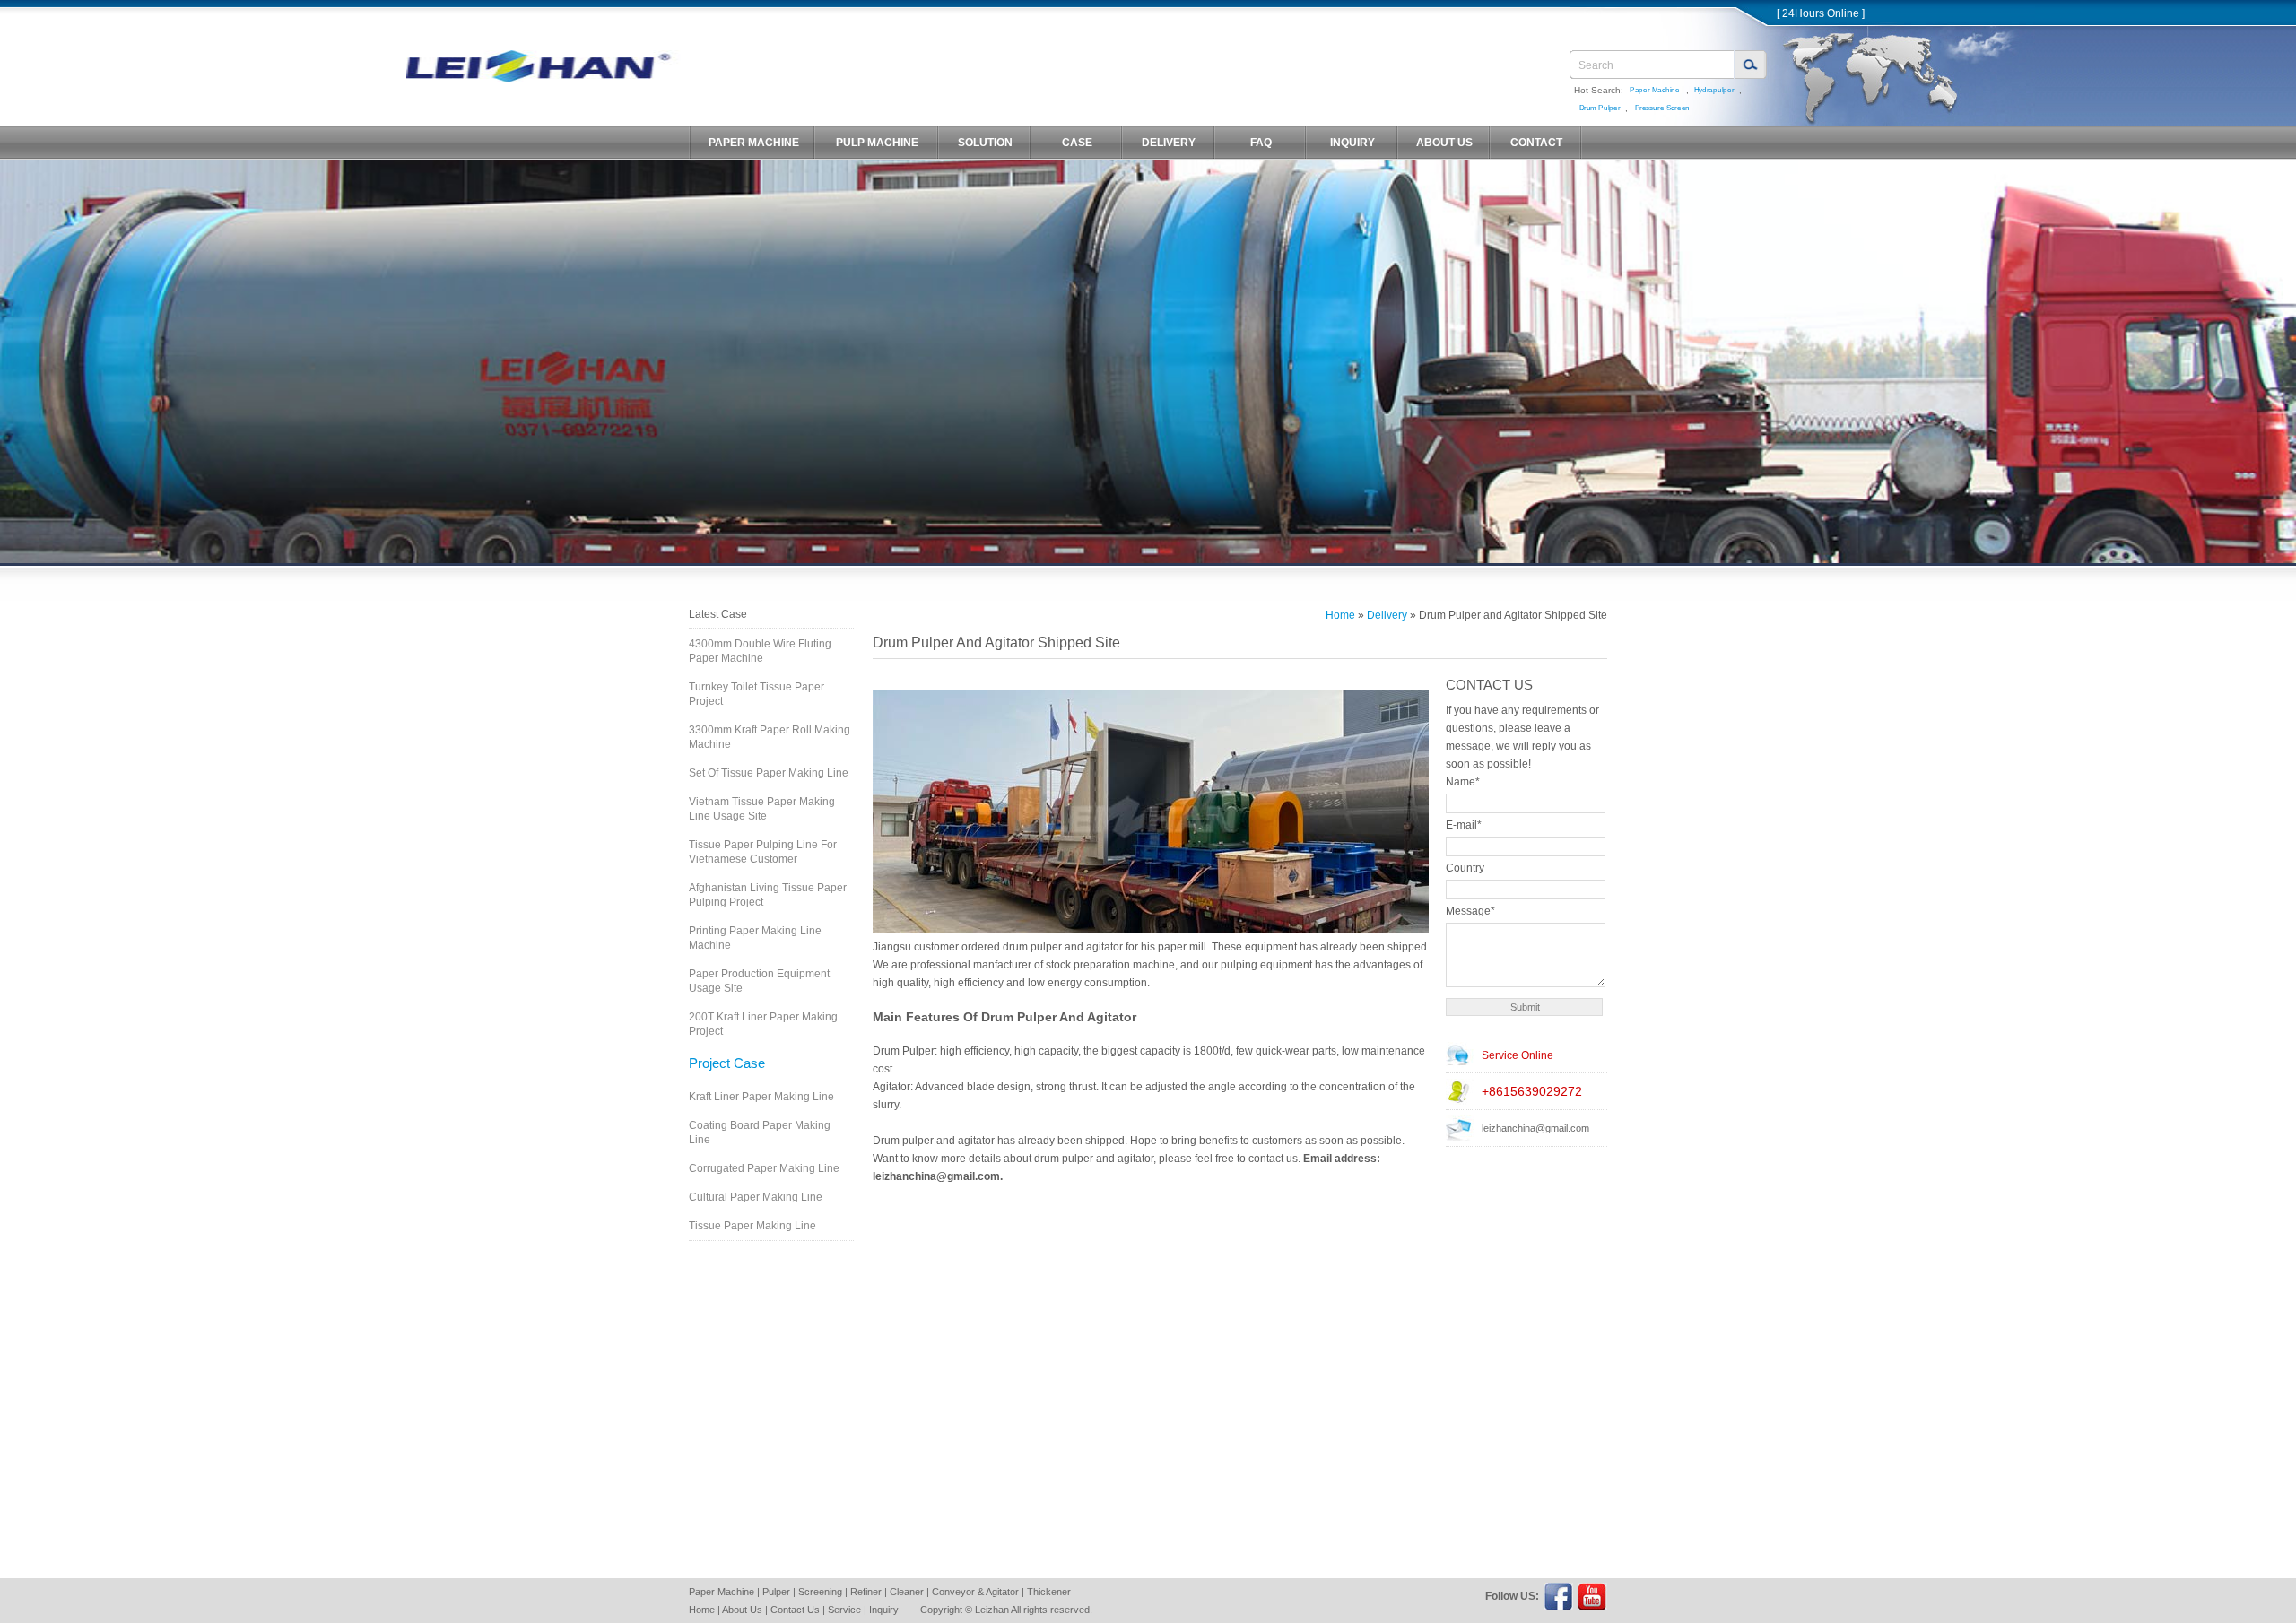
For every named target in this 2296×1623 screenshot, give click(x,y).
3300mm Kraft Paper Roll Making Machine (770, 737)
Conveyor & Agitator (975, 1592)
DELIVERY (1169, 143)
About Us (742, 1610)
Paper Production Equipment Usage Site (759, 981)
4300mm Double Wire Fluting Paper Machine (760, 651)
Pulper (776, 1592)
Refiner (866, 1592)
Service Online (1518, 1055)
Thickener (1049, 1592)
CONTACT (1536, 143)
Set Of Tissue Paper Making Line (769, 773)
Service (844, 1610)
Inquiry (884, 1610)
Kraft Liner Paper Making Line (761, 1097)
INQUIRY (1352, 143)
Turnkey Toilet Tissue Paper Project (757, 694)
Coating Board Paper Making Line (760, 1133)
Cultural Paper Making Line (756, 1197)
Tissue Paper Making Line (752, 1226)
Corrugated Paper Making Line (764, 1168)
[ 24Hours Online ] (1821, 13)
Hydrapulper (1714, 90)
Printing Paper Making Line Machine (755, 938)
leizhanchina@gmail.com (1535, 1128)
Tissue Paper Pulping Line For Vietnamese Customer (763, 852)
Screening (820, 1592)
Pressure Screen (1663, 108)
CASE (1077, 143)
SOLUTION (985, 143)
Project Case (727, 1063)
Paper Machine (1655, 90)
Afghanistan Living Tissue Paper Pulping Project (768, 895)
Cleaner (907, 1592)
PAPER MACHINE (754, 143)
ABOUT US (1444, 143)
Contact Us (795, 1610)
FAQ (1261, 143)
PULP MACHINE (877, 143)
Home (1340, 615)
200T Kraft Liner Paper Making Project (763, 1024)
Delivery (1387, 615)
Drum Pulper (1600, 108)
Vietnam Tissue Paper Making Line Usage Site (762, 809)
